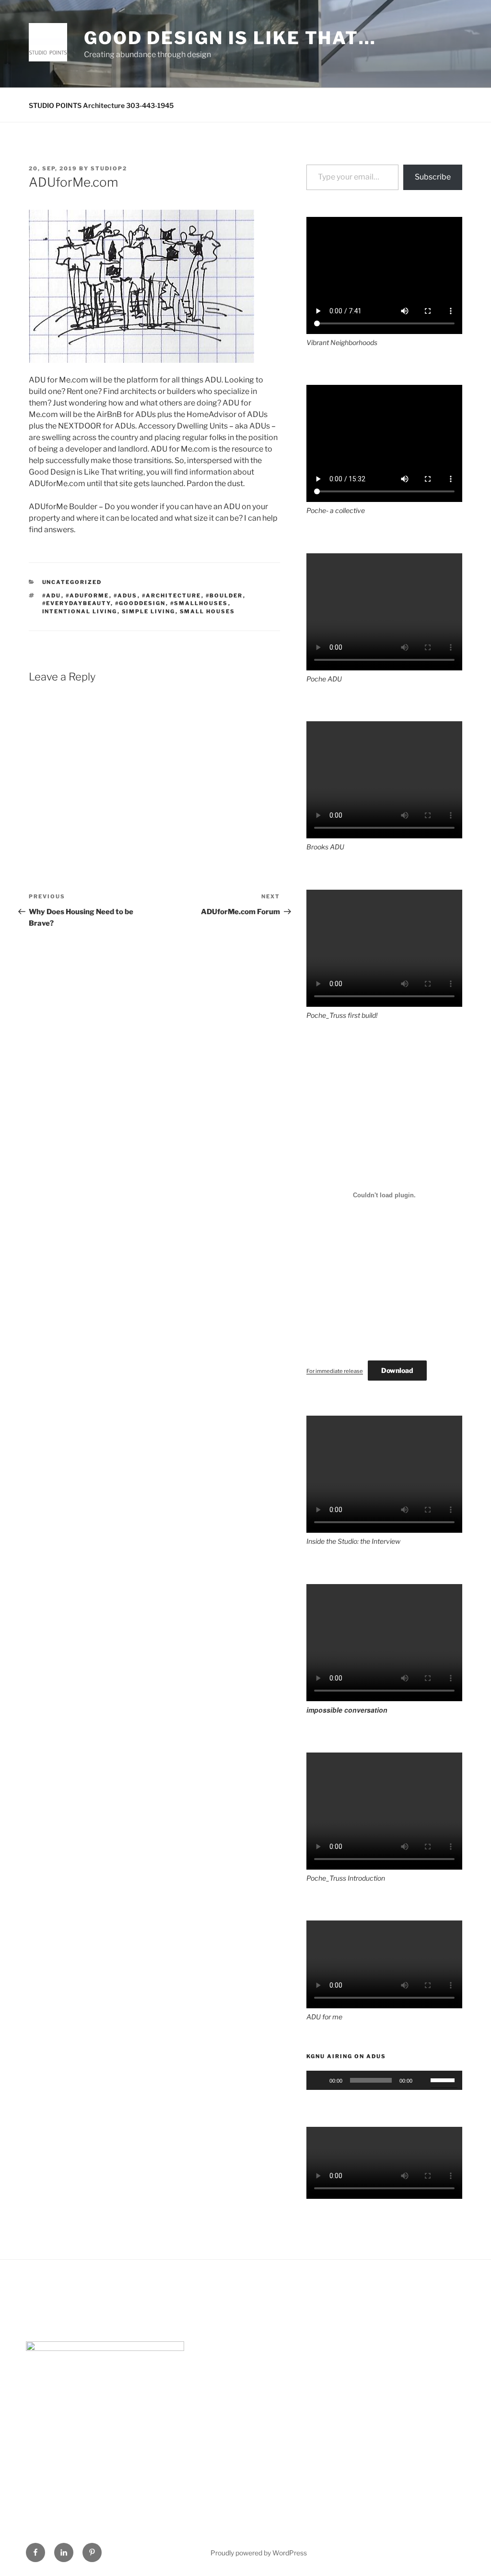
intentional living (80, 611)
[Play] (319, 2080)
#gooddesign (140, 603)
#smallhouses (199, 603)
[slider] (444, 2079)
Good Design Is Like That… (230, 38)
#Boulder (224, 596)
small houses (208, 611)
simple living (149, 611)
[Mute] (423, 2080)
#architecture (172, 596)
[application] (384, 2080)
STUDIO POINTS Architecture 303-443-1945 (101, 105)
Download (397, 1370)
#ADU (52, 596)
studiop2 (109, 168)
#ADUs (126, 596)
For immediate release (335, 1371)
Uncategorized (72, 582)
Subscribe (433, 177)
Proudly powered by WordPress (259, 2553)
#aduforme (88, 596)
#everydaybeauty (76, 603)
